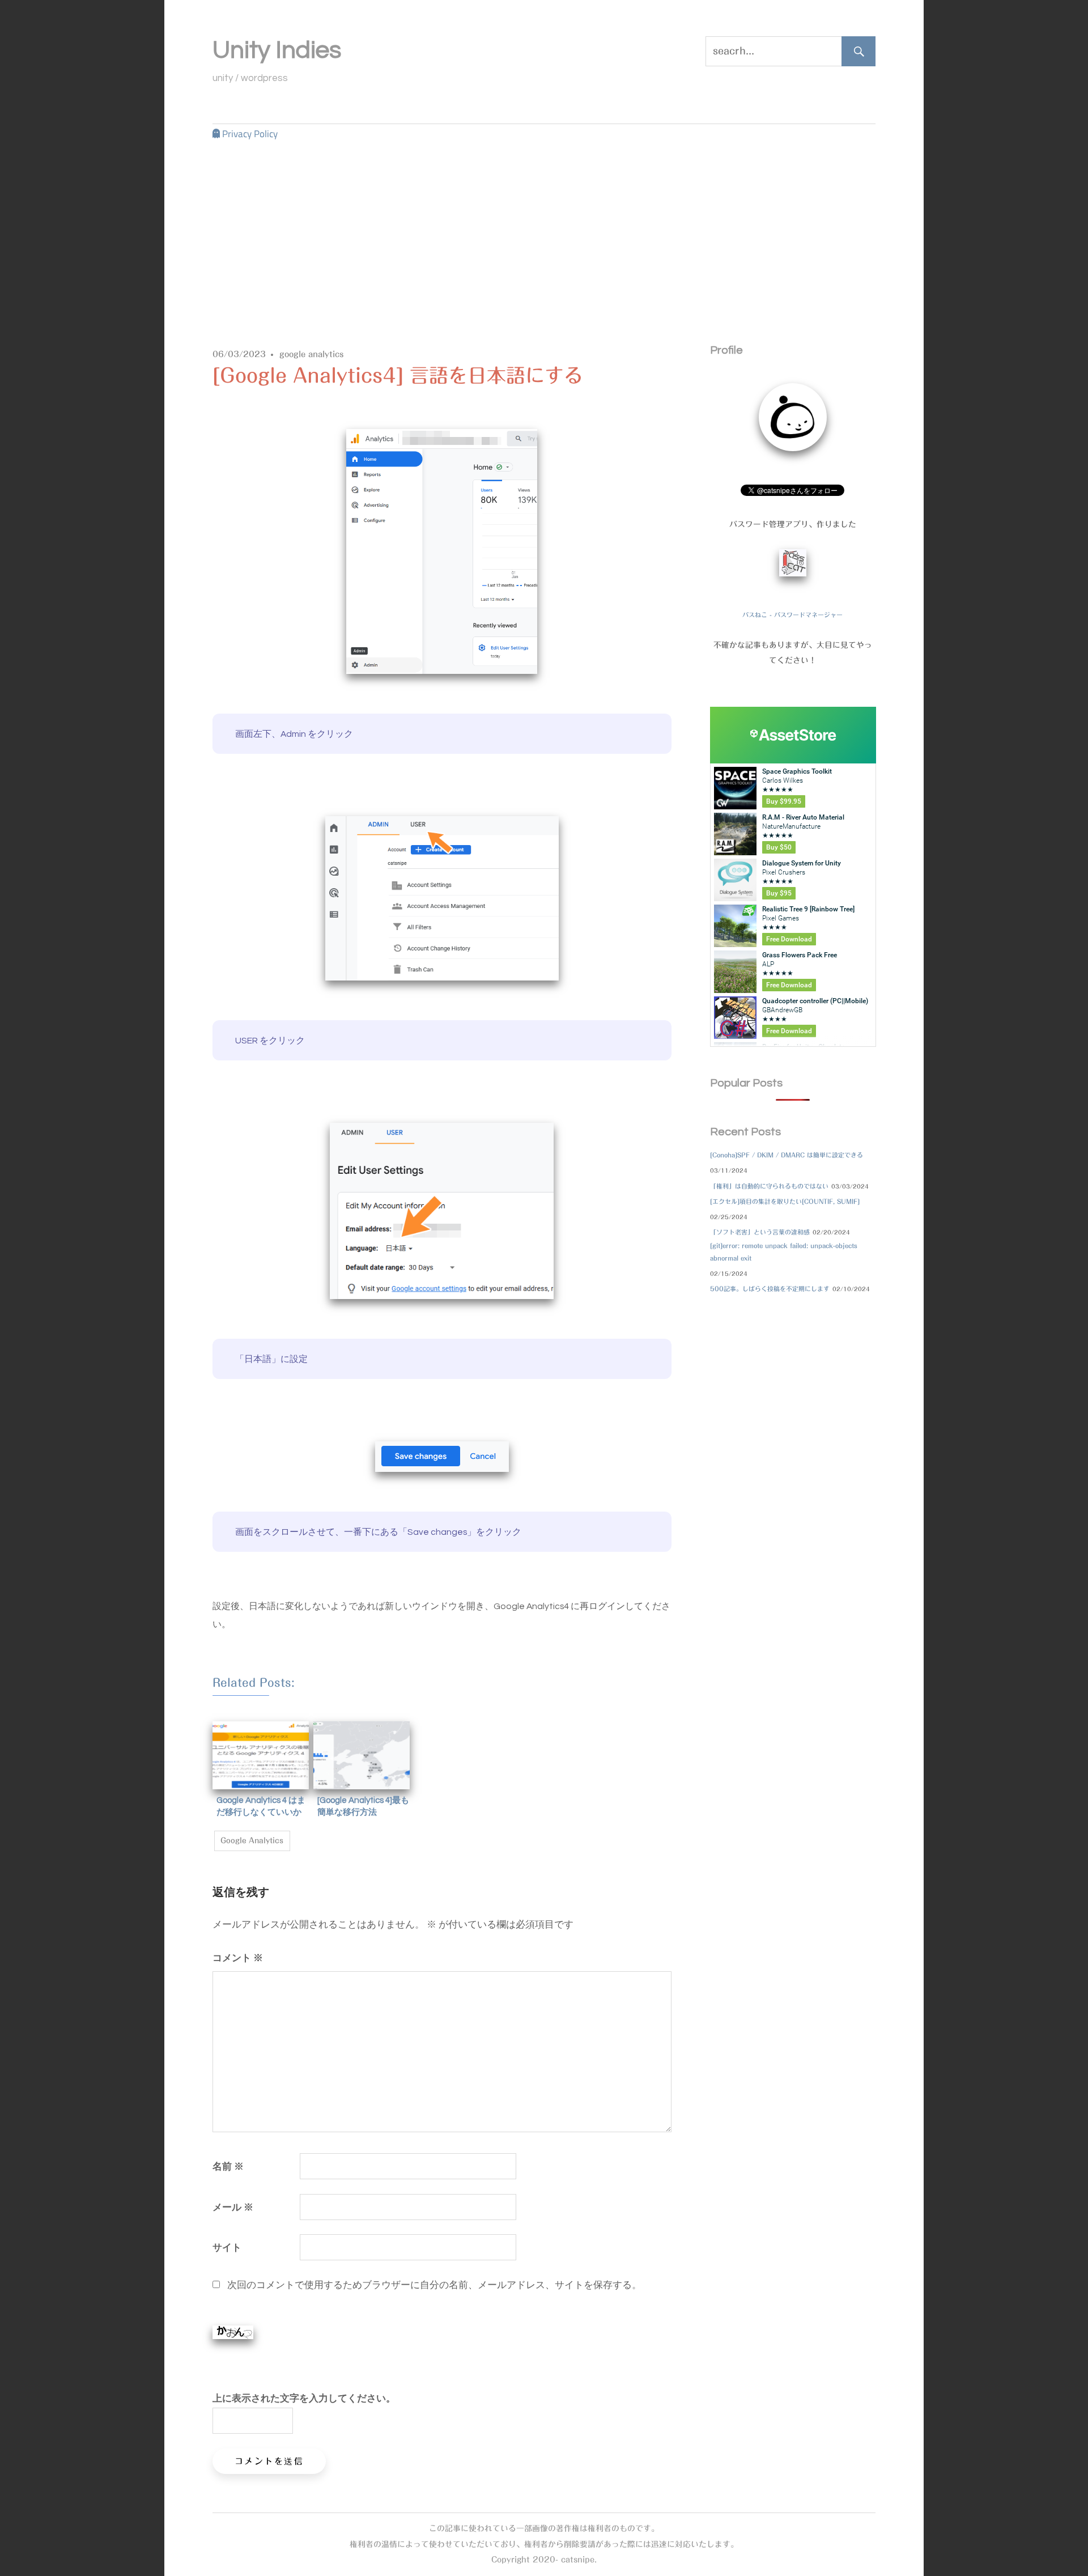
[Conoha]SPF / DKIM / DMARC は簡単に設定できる (787, 1155)
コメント (238, 1957)
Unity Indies (277, 50)
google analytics (312, 354)
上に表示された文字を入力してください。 (304, 2398)
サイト (227, 2247)
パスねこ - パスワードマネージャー (792, 615)
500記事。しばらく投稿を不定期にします (770, 1289)
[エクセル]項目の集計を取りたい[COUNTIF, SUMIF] (785, 1201)
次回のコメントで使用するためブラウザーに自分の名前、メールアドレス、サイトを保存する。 (434, 2284)
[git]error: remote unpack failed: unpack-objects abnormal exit (784, 1252)
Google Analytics (252, 1841)
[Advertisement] (544, 228)
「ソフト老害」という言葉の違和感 (760, 1232)
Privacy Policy (250, 134)
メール (233, 2207)
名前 (228, 2166)
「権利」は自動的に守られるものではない (769, 1186)
